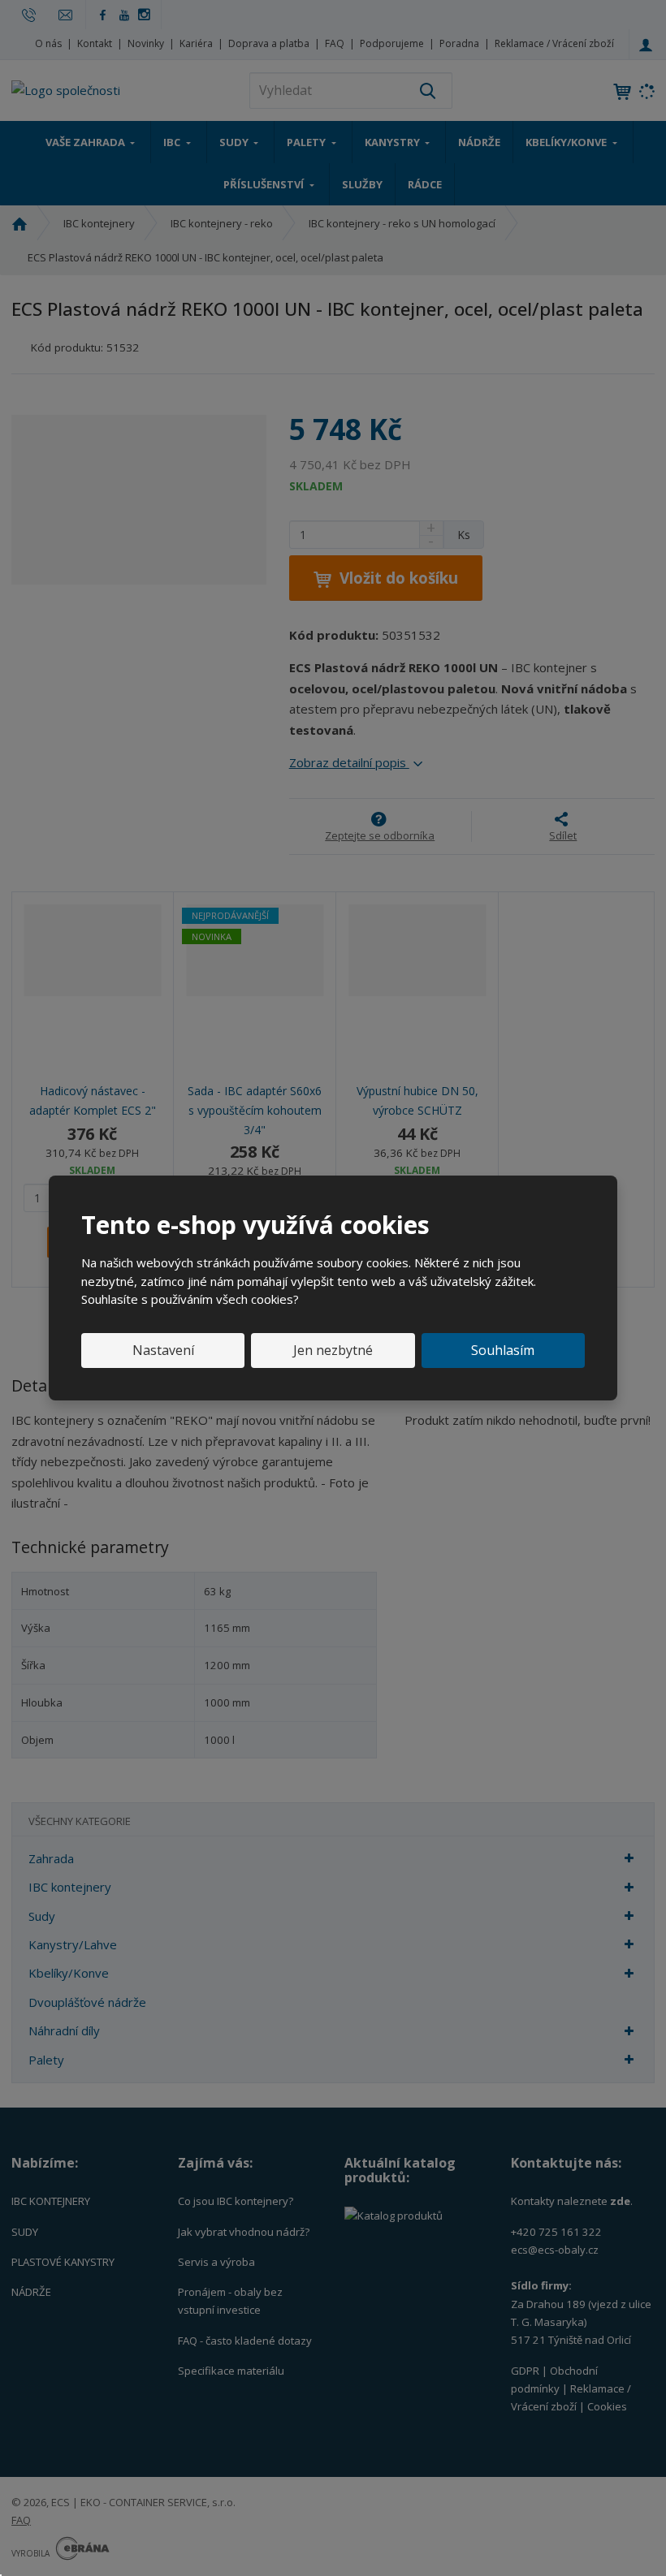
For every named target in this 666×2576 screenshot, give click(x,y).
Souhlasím (503, 1350)
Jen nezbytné (333, 1350)
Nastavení (163, 1350)
